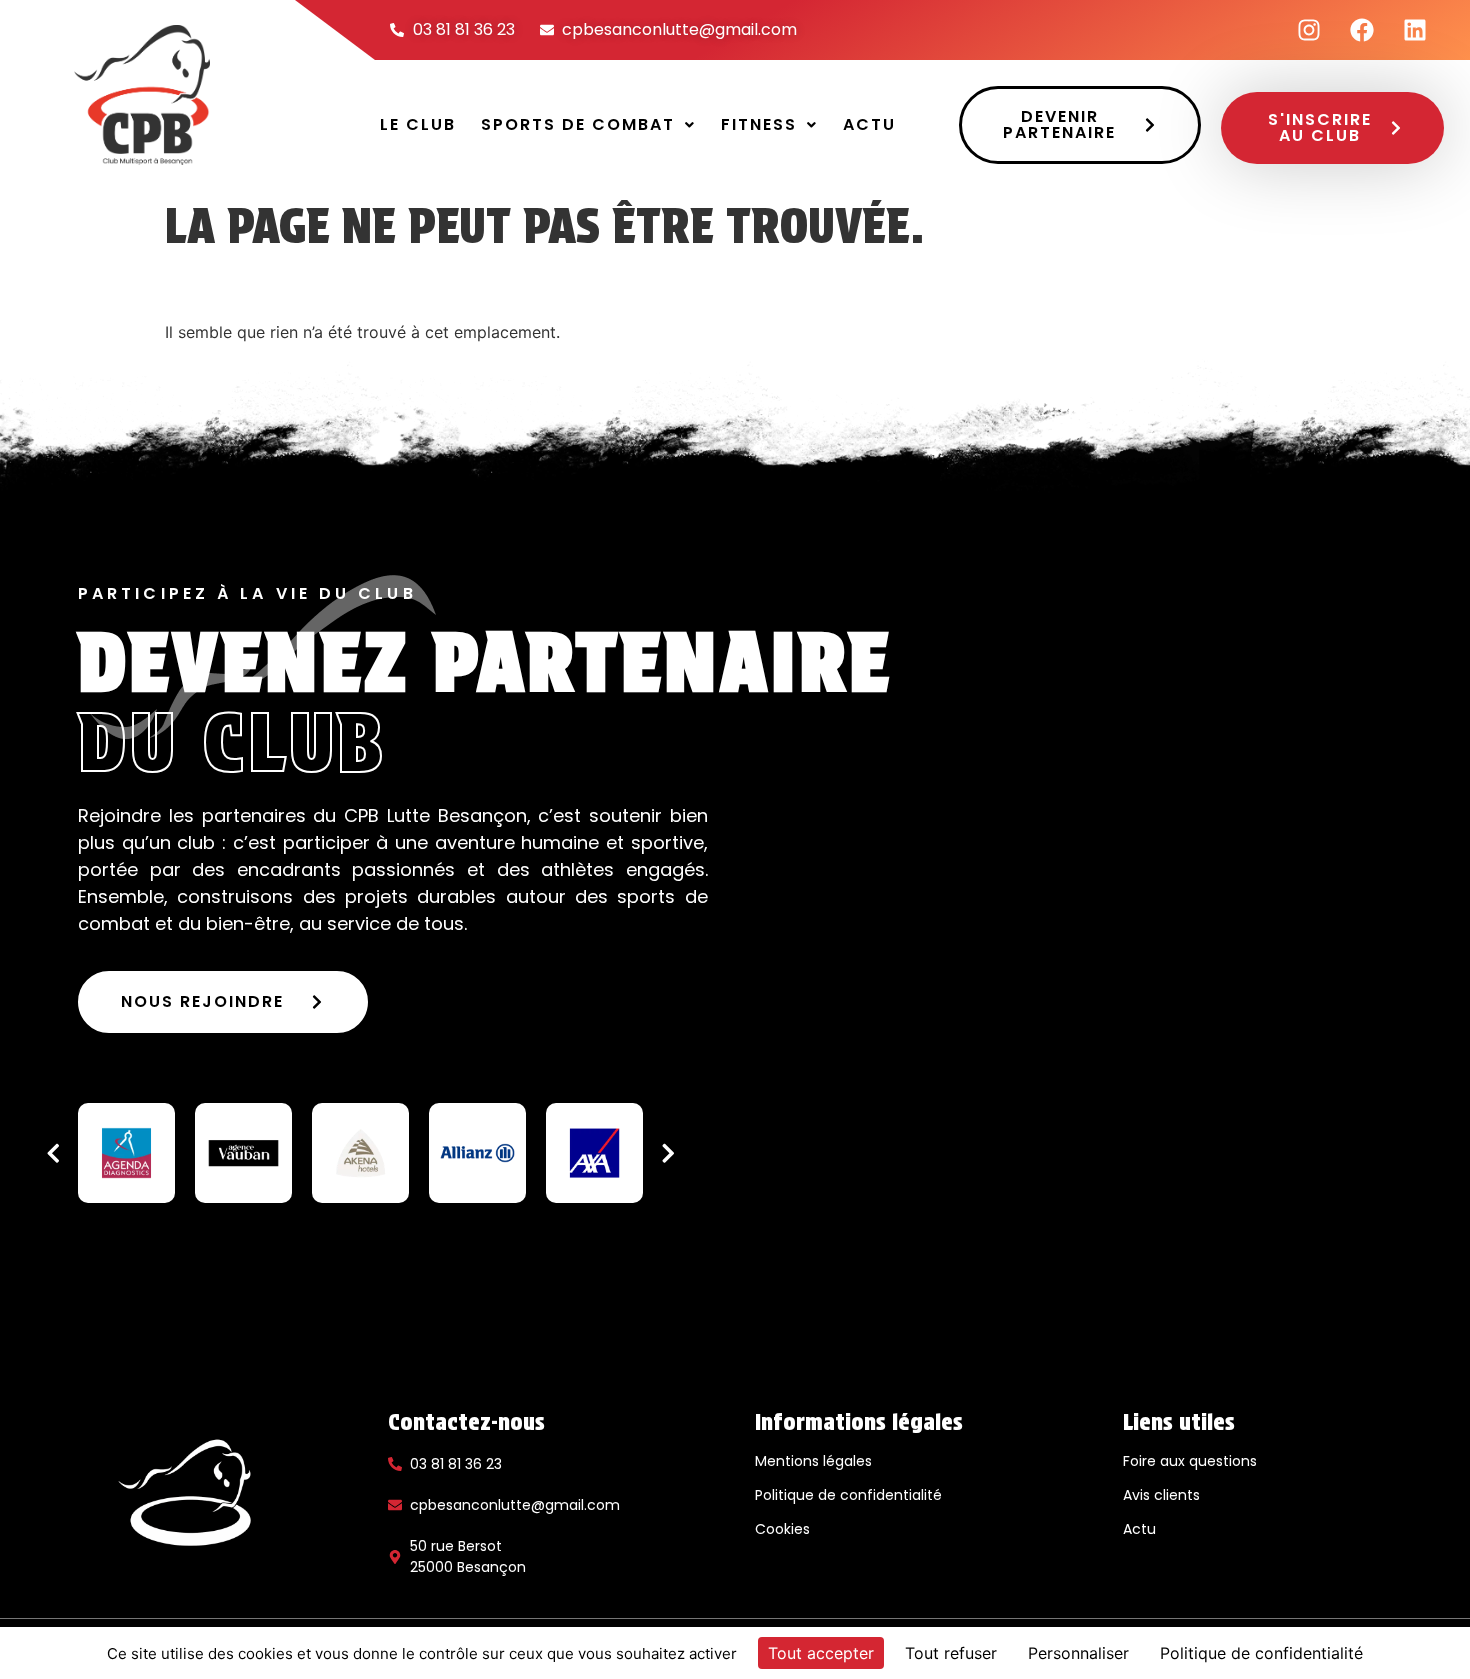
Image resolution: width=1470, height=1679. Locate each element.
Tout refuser (951, 1653)
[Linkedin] (1415, 30)
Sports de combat (578, 124)
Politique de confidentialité (848, 1495)
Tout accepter (821, 1653)
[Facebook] (1362, 30)
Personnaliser (1078, 1653)
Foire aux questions (1190, 1461)
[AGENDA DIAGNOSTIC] (126, 1153)
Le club (418, 124)
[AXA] (594, 1153)
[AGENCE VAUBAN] (243, 1153)
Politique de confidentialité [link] (1261, 1653)
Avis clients (1161, 1495)
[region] (360, 1153)
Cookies (782, 1529)
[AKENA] (360, 1153)
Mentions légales (813, 1461)
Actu (869, 124)
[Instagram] (1309, 30)
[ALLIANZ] (477, 1153)
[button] (588, 125)
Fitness (759, 124)
